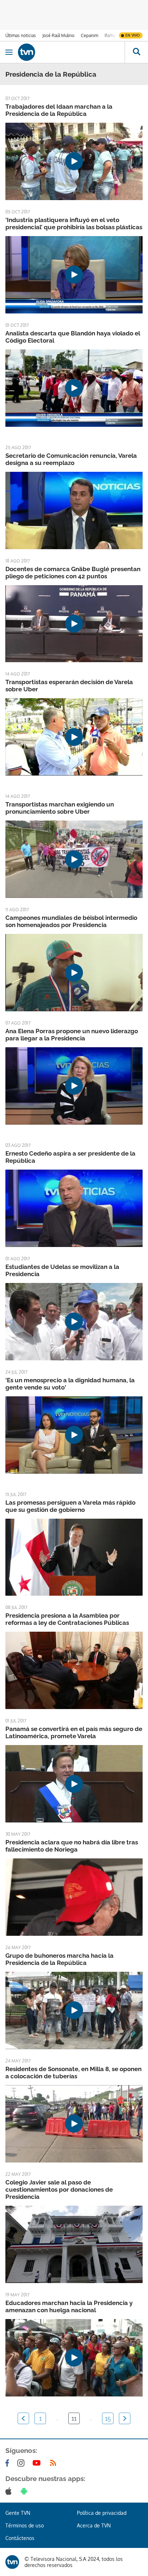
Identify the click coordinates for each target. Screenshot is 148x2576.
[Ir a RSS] (55, 2463)
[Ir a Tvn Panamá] (71, 52)
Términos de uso (25, 2525)
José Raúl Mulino (58, 35)
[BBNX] (12, 2562)
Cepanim (89, 35)
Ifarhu (110, 35)
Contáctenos (20, 2538)
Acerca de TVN (94, 2525)
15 (108, 2418)
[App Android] (26, 2491)
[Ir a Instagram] (22, 2463)
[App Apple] (10, 2491)
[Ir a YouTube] (38, 2463)
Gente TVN (18, 2513)
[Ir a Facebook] (9, 2463)
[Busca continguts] (136, 52)
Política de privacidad (102, 2513)
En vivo (133, 35)
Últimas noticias (21, 35)
